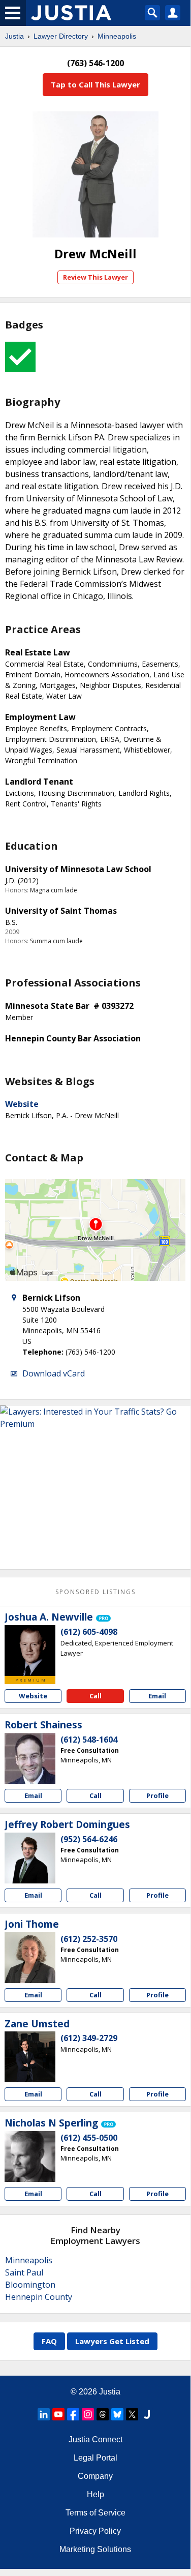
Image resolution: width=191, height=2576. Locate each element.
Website (22, 1104)
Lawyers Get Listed (112, 2341)
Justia (14, 36)
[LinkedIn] (44, 2414)
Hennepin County (39, 2297)
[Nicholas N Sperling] (30, 2156)
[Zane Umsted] (30, 2057)
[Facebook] (73, 2414)
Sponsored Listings (95, 1592)
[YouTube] (58, 2414)
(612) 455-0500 (89, 2138)
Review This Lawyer (95, 277)
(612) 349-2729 (89, 2038)
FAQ (49, 2341)
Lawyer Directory (61, 36)
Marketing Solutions (95, 2549)
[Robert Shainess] (30, 1758)
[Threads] (103, 2414)
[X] (132, 2414)
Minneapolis (117, 36)
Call (95, 1696)
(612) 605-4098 (89, 1632)
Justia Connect (95, 2439)
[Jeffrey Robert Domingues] (30, 1858)
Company (95, 2476)
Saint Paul (24, 2272)
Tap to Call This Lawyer (95, 84)
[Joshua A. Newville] (30, 1651)
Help (95, 2494)
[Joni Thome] (30, 1958)
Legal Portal (95, 2458)
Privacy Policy (95, 2531)
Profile (157, 1795)
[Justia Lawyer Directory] (147, 2414)
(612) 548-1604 (89, 1740)
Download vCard (54, 1373)
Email (157, 1696)
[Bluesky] (117, 2414)
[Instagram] (88, 2414)
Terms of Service (95, 2513)
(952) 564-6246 (89, 1839)
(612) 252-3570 (89, 1939)
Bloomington (30, 2285)
